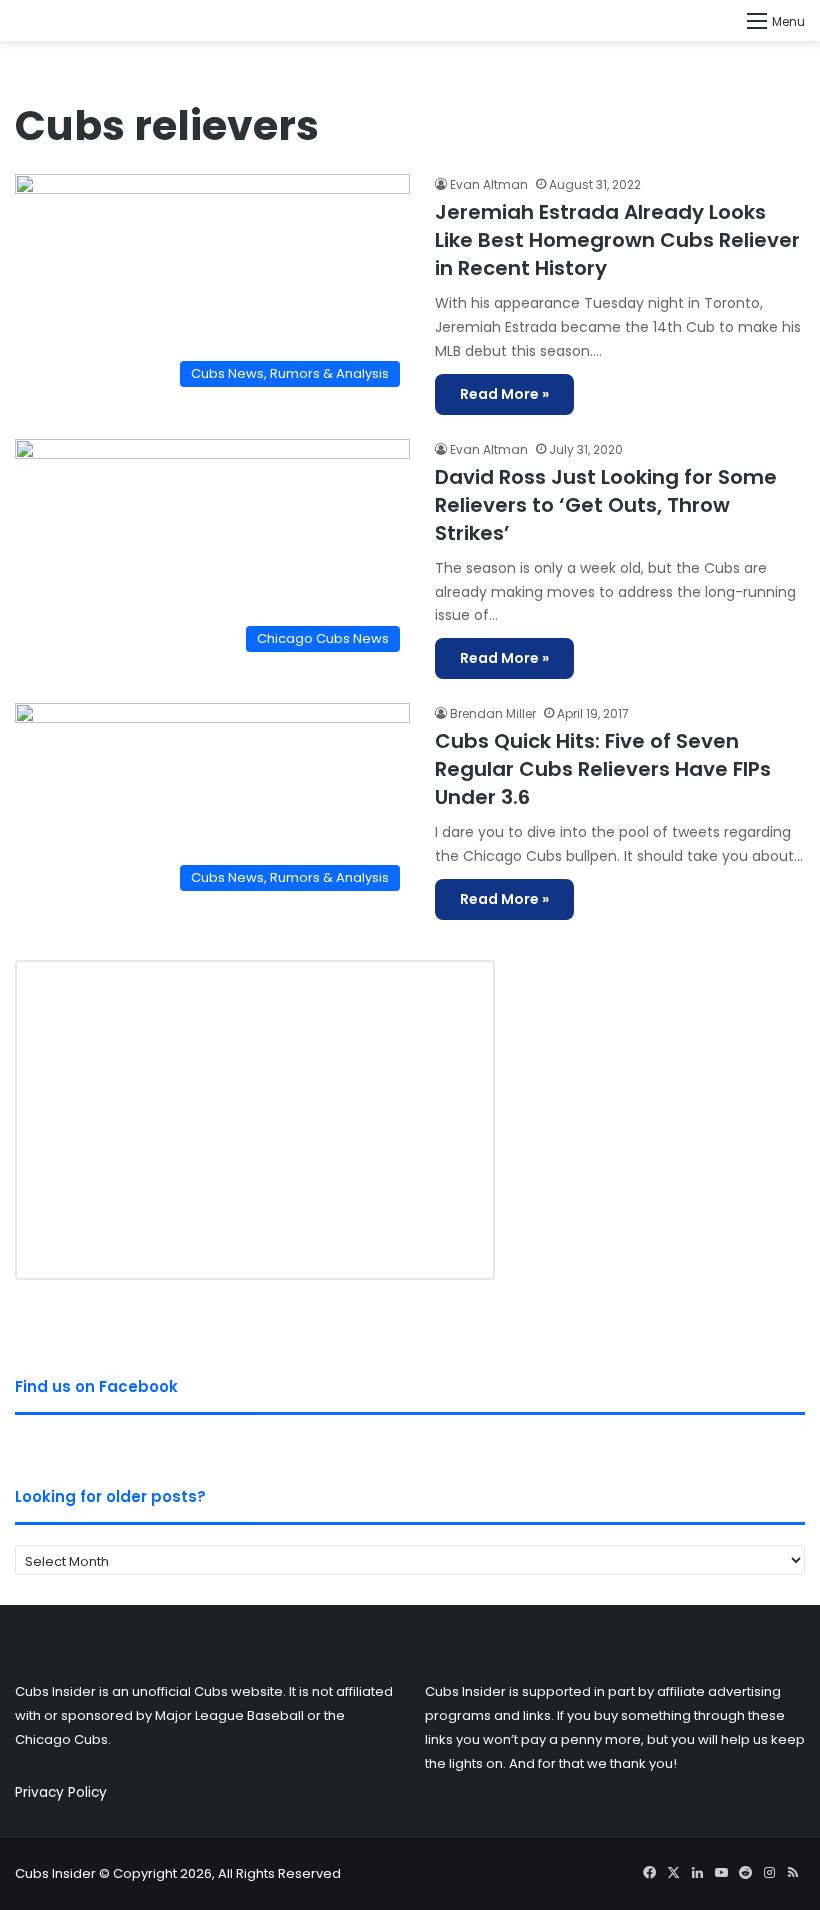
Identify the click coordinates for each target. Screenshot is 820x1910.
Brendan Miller (493, 713)
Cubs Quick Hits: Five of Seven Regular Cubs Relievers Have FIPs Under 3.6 (603, 769)
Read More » (504, 394)
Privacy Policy (61, 1792)
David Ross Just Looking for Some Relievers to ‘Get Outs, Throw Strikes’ (606, 505)
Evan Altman (489, 184)
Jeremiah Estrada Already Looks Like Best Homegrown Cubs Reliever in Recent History (617, 240)
